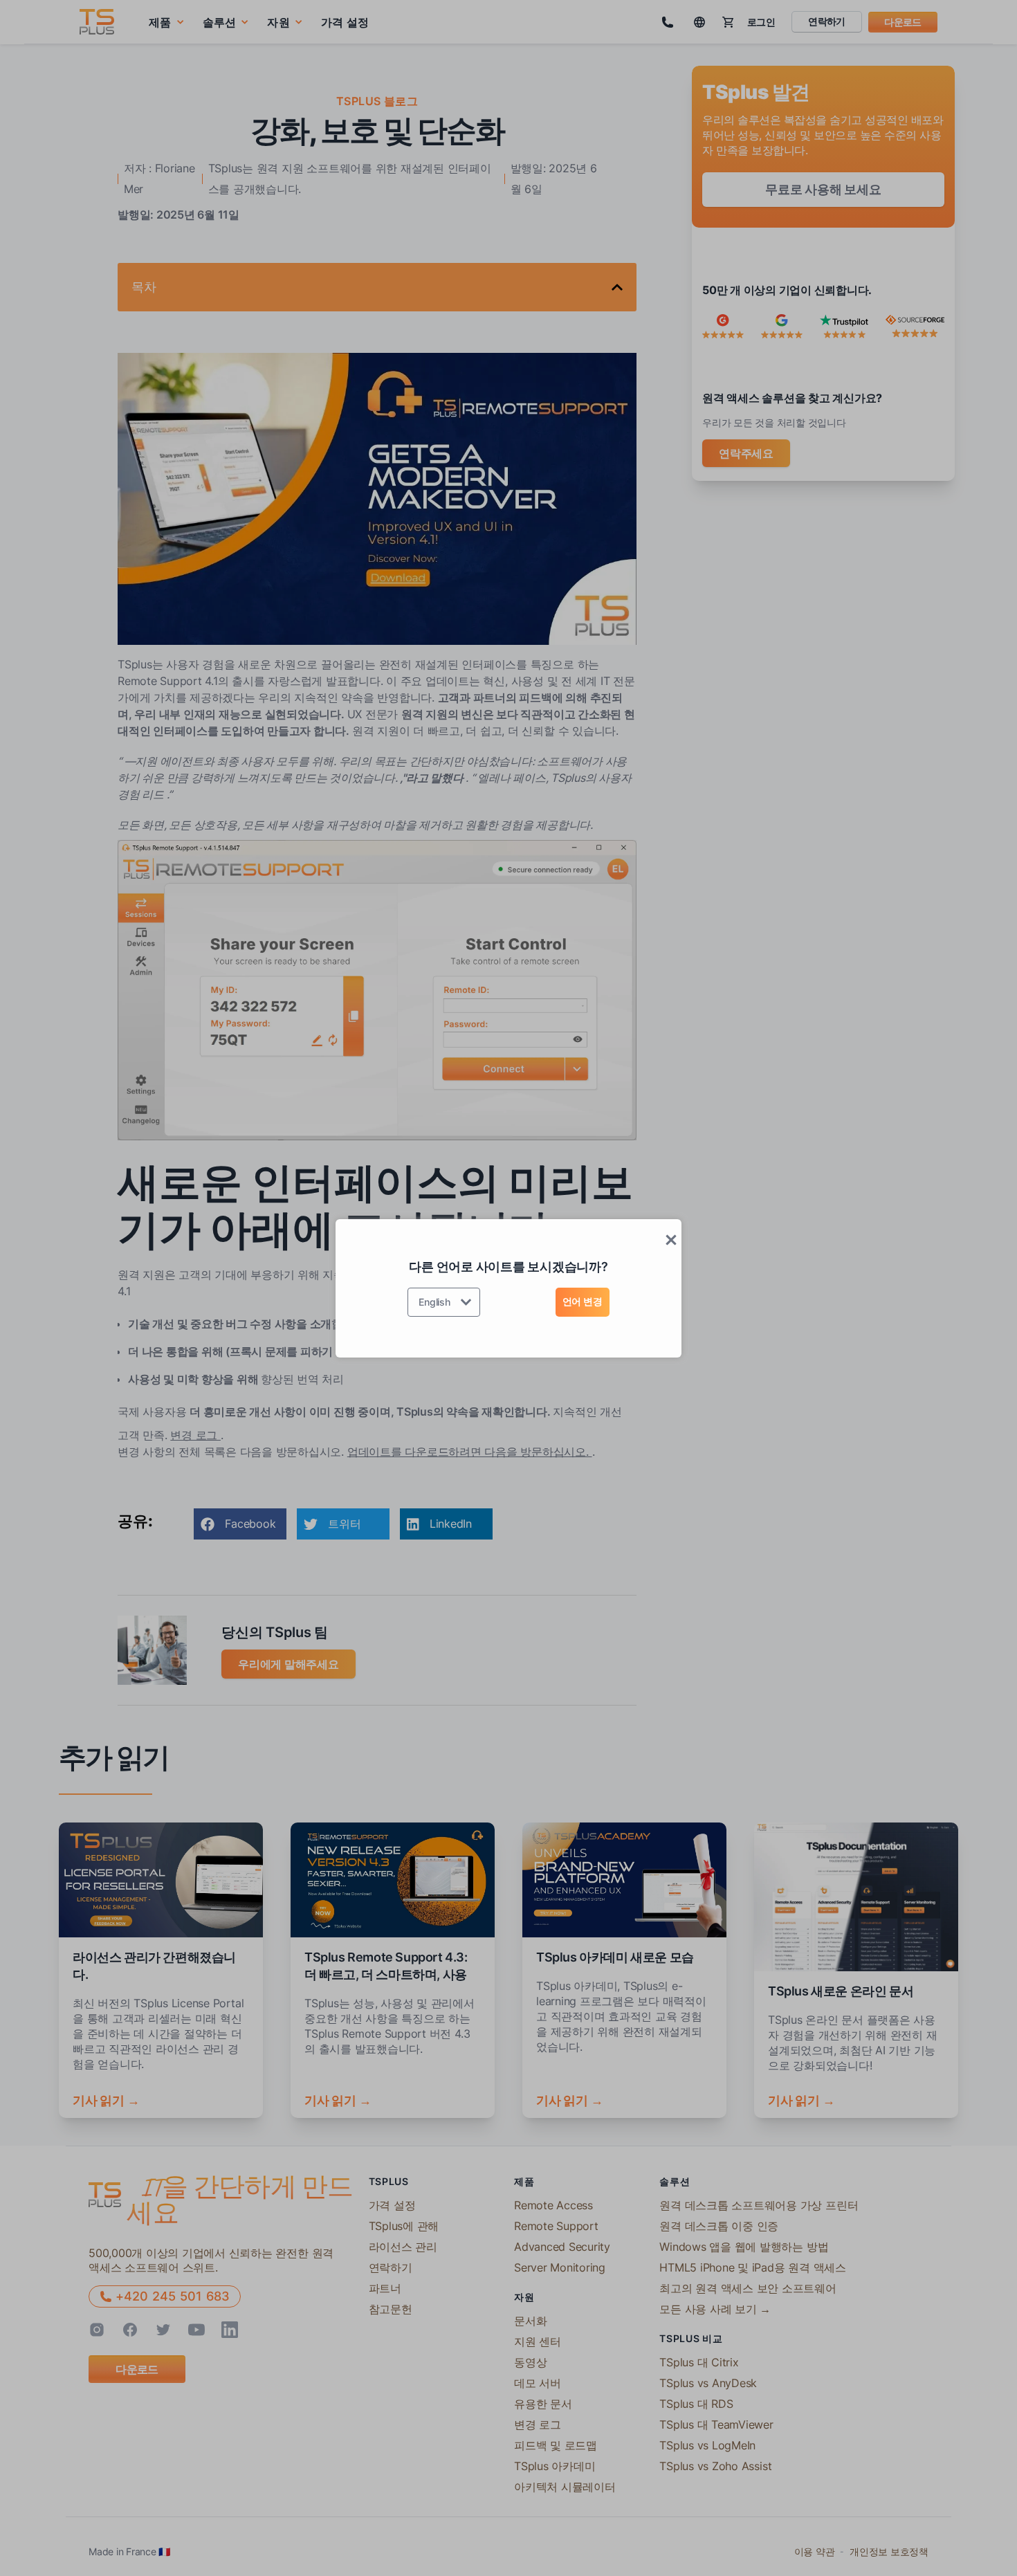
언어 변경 (583, 1301)
